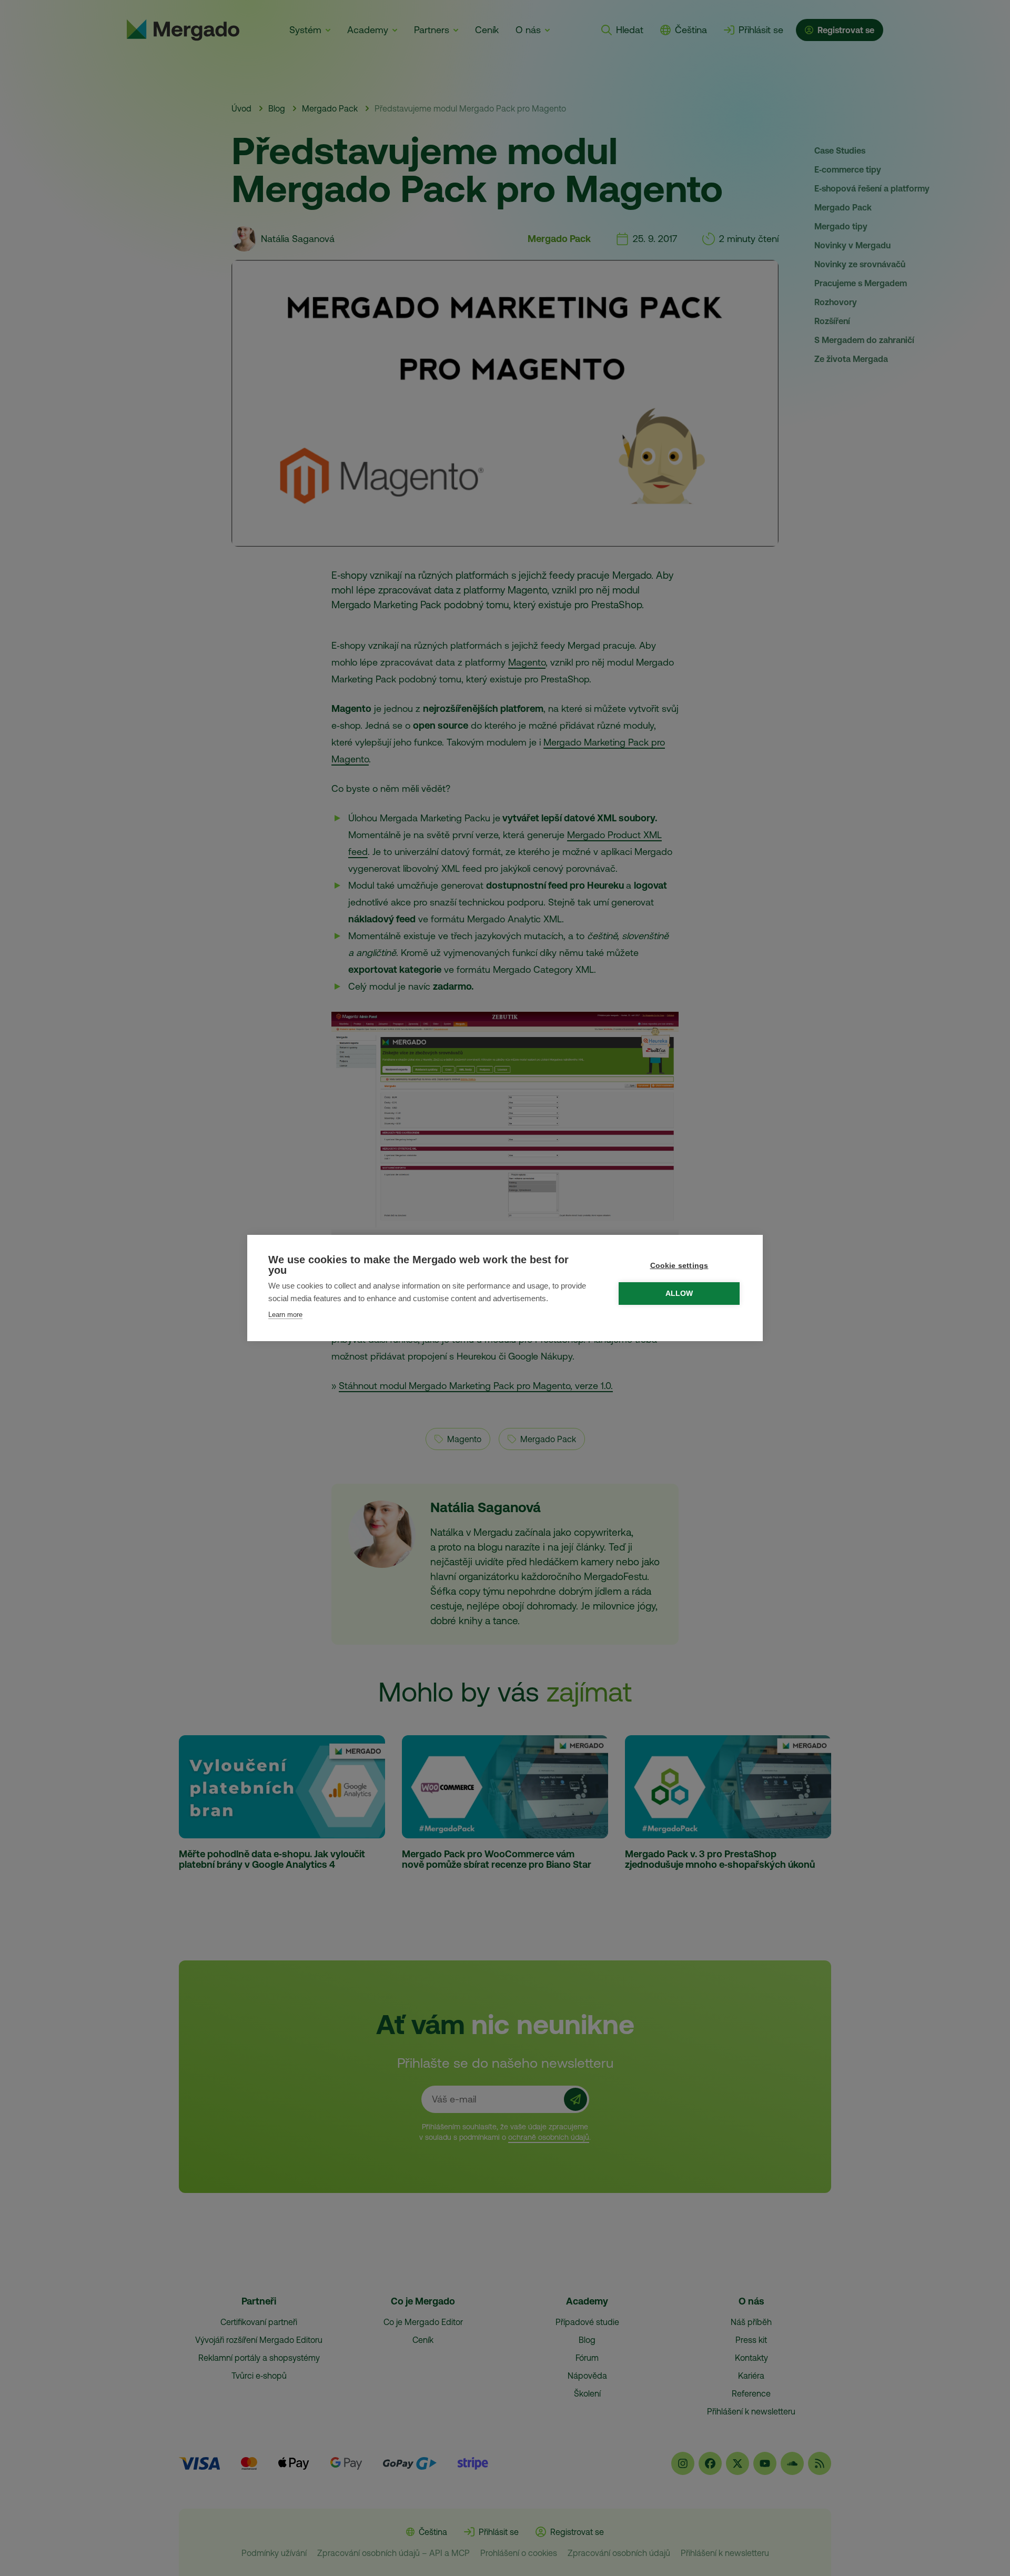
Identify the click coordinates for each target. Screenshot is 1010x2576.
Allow (679, 1294)
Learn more (285, 1315)
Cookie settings (679, 1266)
